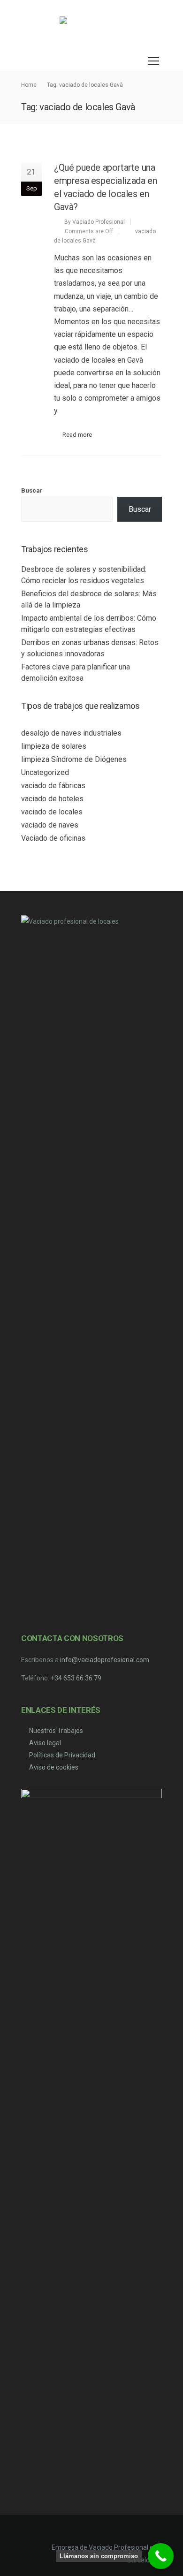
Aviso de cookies (54, 1767)
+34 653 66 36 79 (76, 1678)
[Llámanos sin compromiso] (161, 2556)
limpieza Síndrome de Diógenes (74, 759)
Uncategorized (45, 772)
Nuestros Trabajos (56, 1731)
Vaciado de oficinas (53, 838)
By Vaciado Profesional (95, 222)
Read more (77, 435)
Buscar (32, 490)
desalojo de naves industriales (71, 733)
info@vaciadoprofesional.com (105, 1660)
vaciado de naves (50, 825)
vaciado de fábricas (53, 786)
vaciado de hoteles (52, 799)
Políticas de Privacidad (62, 1755)
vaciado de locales (52, 812)
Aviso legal (45, 1743)
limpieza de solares (54, 746)
